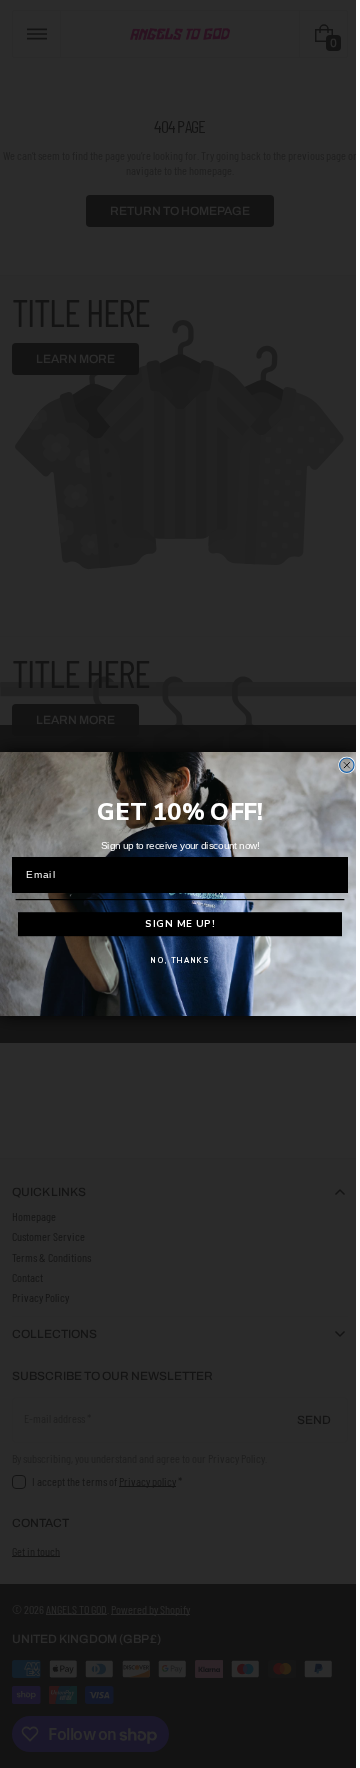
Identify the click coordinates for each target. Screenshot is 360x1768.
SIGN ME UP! (172, 923)
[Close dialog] (339, 765)
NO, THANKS (172, 960)
